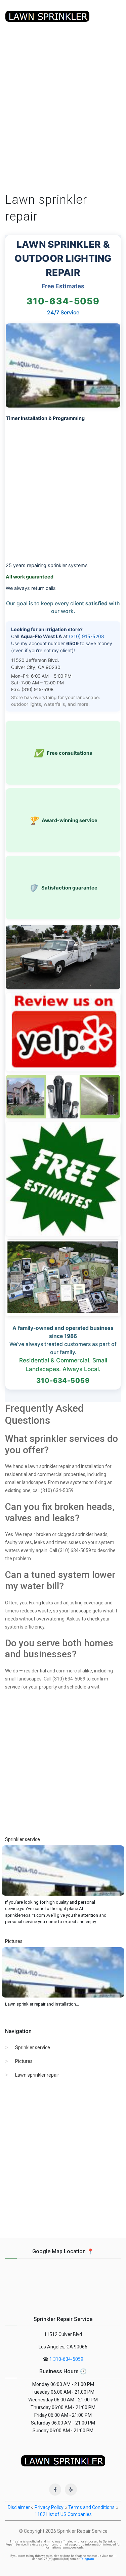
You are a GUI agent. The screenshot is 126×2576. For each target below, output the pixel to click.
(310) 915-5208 (87, 636)
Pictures (24, 2061)
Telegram (87, 2559)
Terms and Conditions (91, 2507)
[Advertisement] (63, 98)
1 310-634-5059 (66, 2359)
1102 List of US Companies (63, 2514)
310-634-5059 (63, 301)
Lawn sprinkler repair (37, 2075)
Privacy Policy (49, 2507)
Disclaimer (19, 2507)
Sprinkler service (33, 2047)
